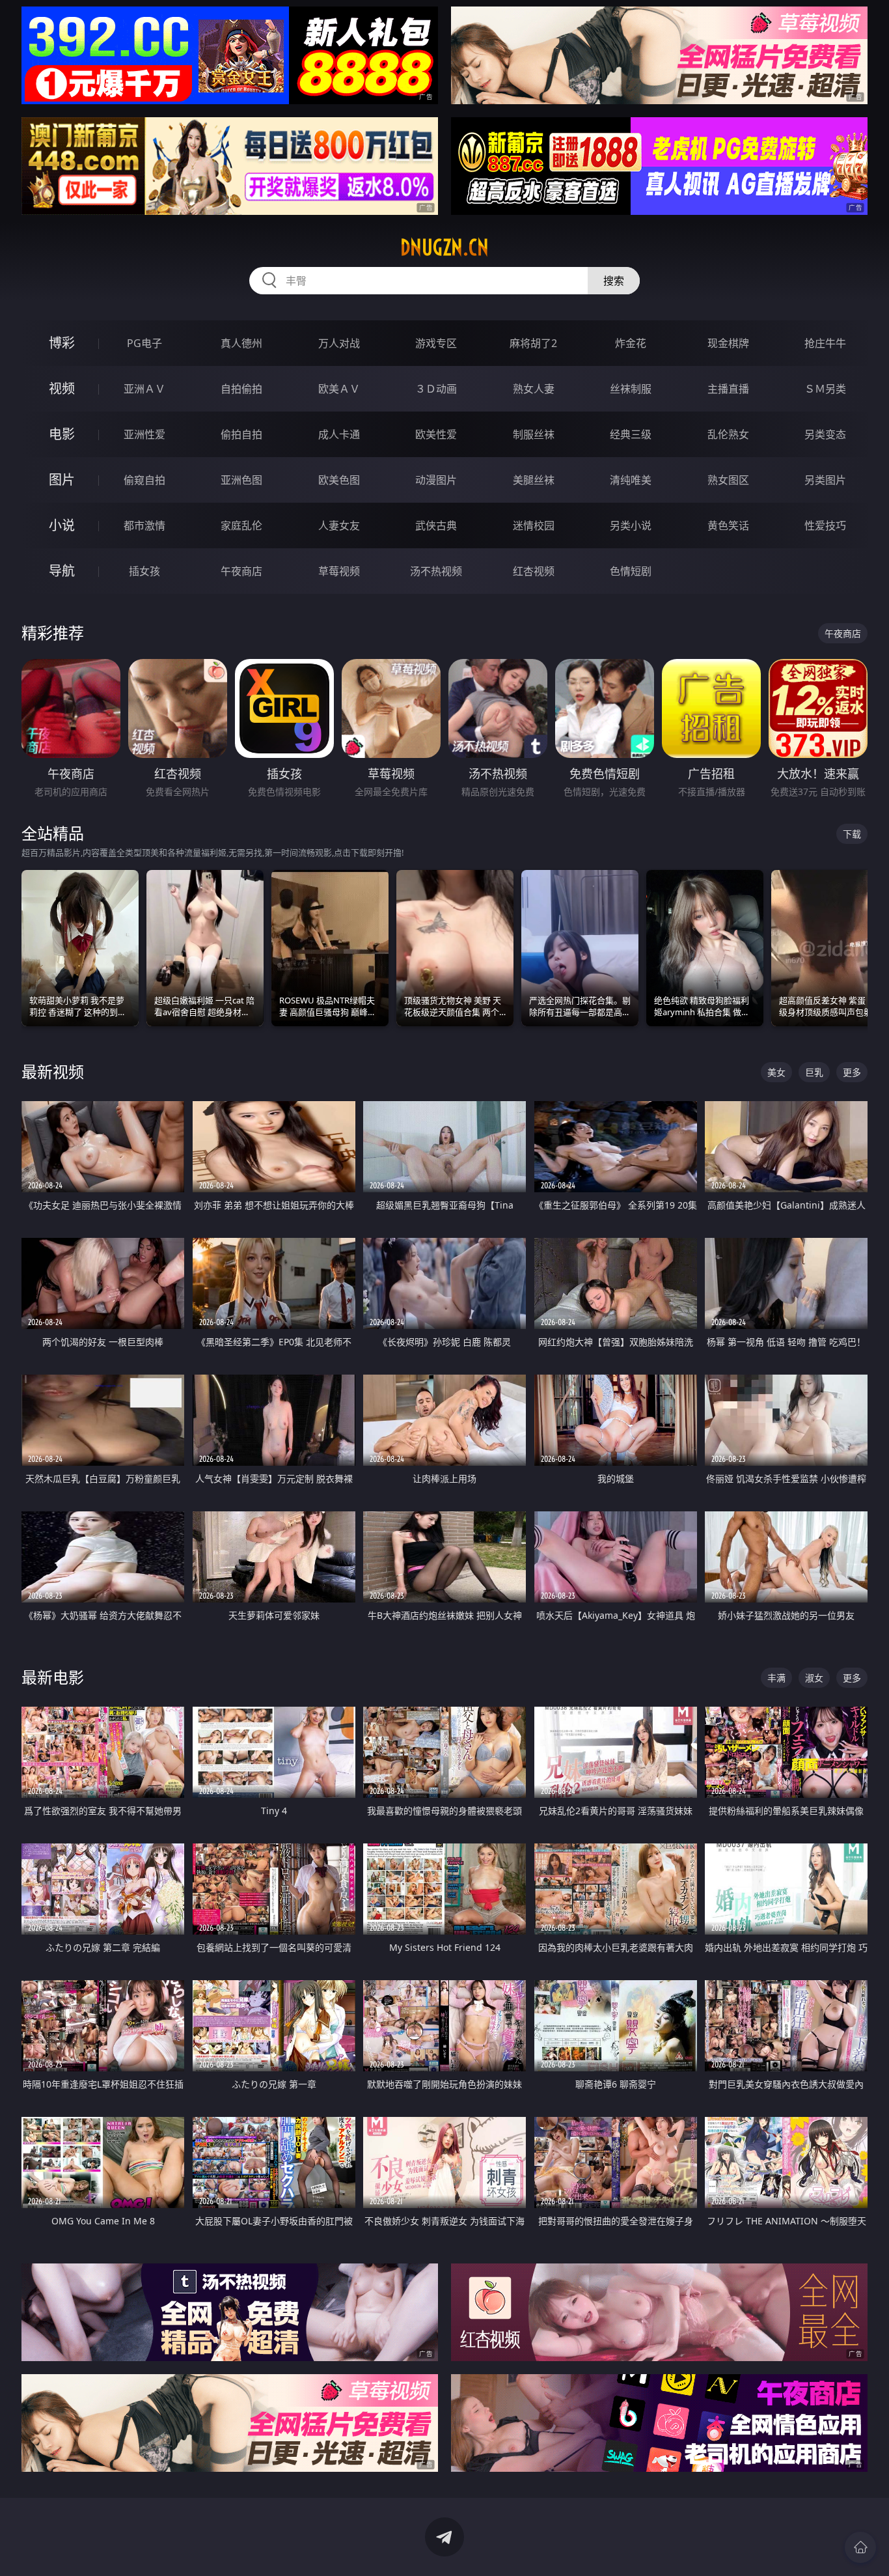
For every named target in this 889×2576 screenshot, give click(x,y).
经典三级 (631, 434)
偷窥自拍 (144, 480)
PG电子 (144, 343)
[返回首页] (860, 2547)
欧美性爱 (436, 434)
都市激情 (144, 525)
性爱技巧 (825, 525)
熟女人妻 (534, 389)
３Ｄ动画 (436, 389)
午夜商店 (241, 571)
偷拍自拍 (241, 434)
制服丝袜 (534, 434)
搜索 (614, 281)
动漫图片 (436, 480)
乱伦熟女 (728, 434)
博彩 (62, 343)
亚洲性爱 (144, 434)
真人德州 (241, 343)
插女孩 (144, 571)
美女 (776, 1072)
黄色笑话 (728, 525)
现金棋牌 (728, 343)
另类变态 (825, 434)
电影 (62, 434)
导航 (62, 571)
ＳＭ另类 (825, 389)
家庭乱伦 (241, 525)
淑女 (814, 1678)
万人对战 (339, 343)
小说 (62, 525)
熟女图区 (728, 480)
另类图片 (825, 480)
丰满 (776, 1678)
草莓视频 (339, 571)
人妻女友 (339, 525)
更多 (852, 1072)
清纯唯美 (631, 480)
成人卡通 (339, 434)
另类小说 (631, 525)
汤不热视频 (436, 571)
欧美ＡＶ (339, 389)
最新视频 (53, 1071)
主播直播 (728, 389)
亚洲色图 (241, 480)
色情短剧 (631, 571)
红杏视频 (534, 571)
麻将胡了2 (533, 343)
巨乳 (814, 1072)
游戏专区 (436, 343)
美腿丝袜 (534, 480)
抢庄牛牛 (825, 343)
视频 (62, 388)
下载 (852, 834)
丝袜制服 (631, 389)
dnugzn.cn (444, 247)
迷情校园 (534, 525)
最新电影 (53, 1677)
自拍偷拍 (241, 389)
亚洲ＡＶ (144, 389)
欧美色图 (339, 480)
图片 (62, 480)
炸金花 (631, 343)
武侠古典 (436, 525)
